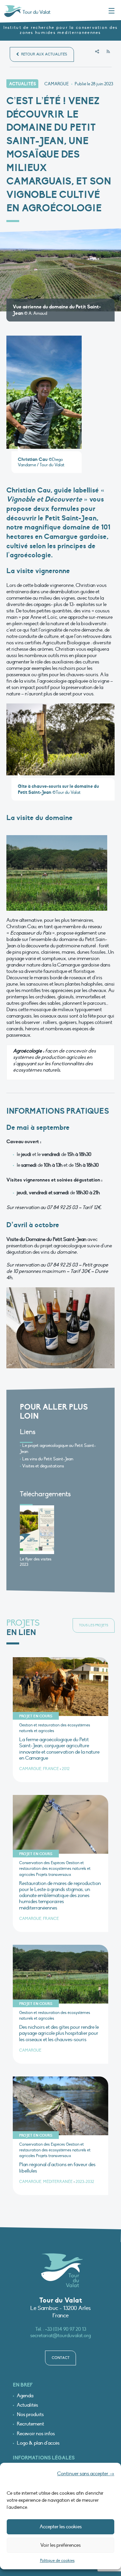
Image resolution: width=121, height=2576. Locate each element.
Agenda (25, 2396)
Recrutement (30, 2424)
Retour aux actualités (44, 54)
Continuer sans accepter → (86, 2474)
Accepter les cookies (61, 2527)
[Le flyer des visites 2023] (37, 1530)
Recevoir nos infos (36, 2434)
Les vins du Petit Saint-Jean (48, 1459)
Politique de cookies (57, 2561)
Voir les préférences (61, 2545)
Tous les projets (94, 1625)
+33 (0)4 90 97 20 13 (66, 2329)
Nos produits (30, 2415)
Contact (61, 2358)
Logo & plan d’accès (38, 2443)
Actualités (27, 2405)
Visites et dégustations (43, 1466)
